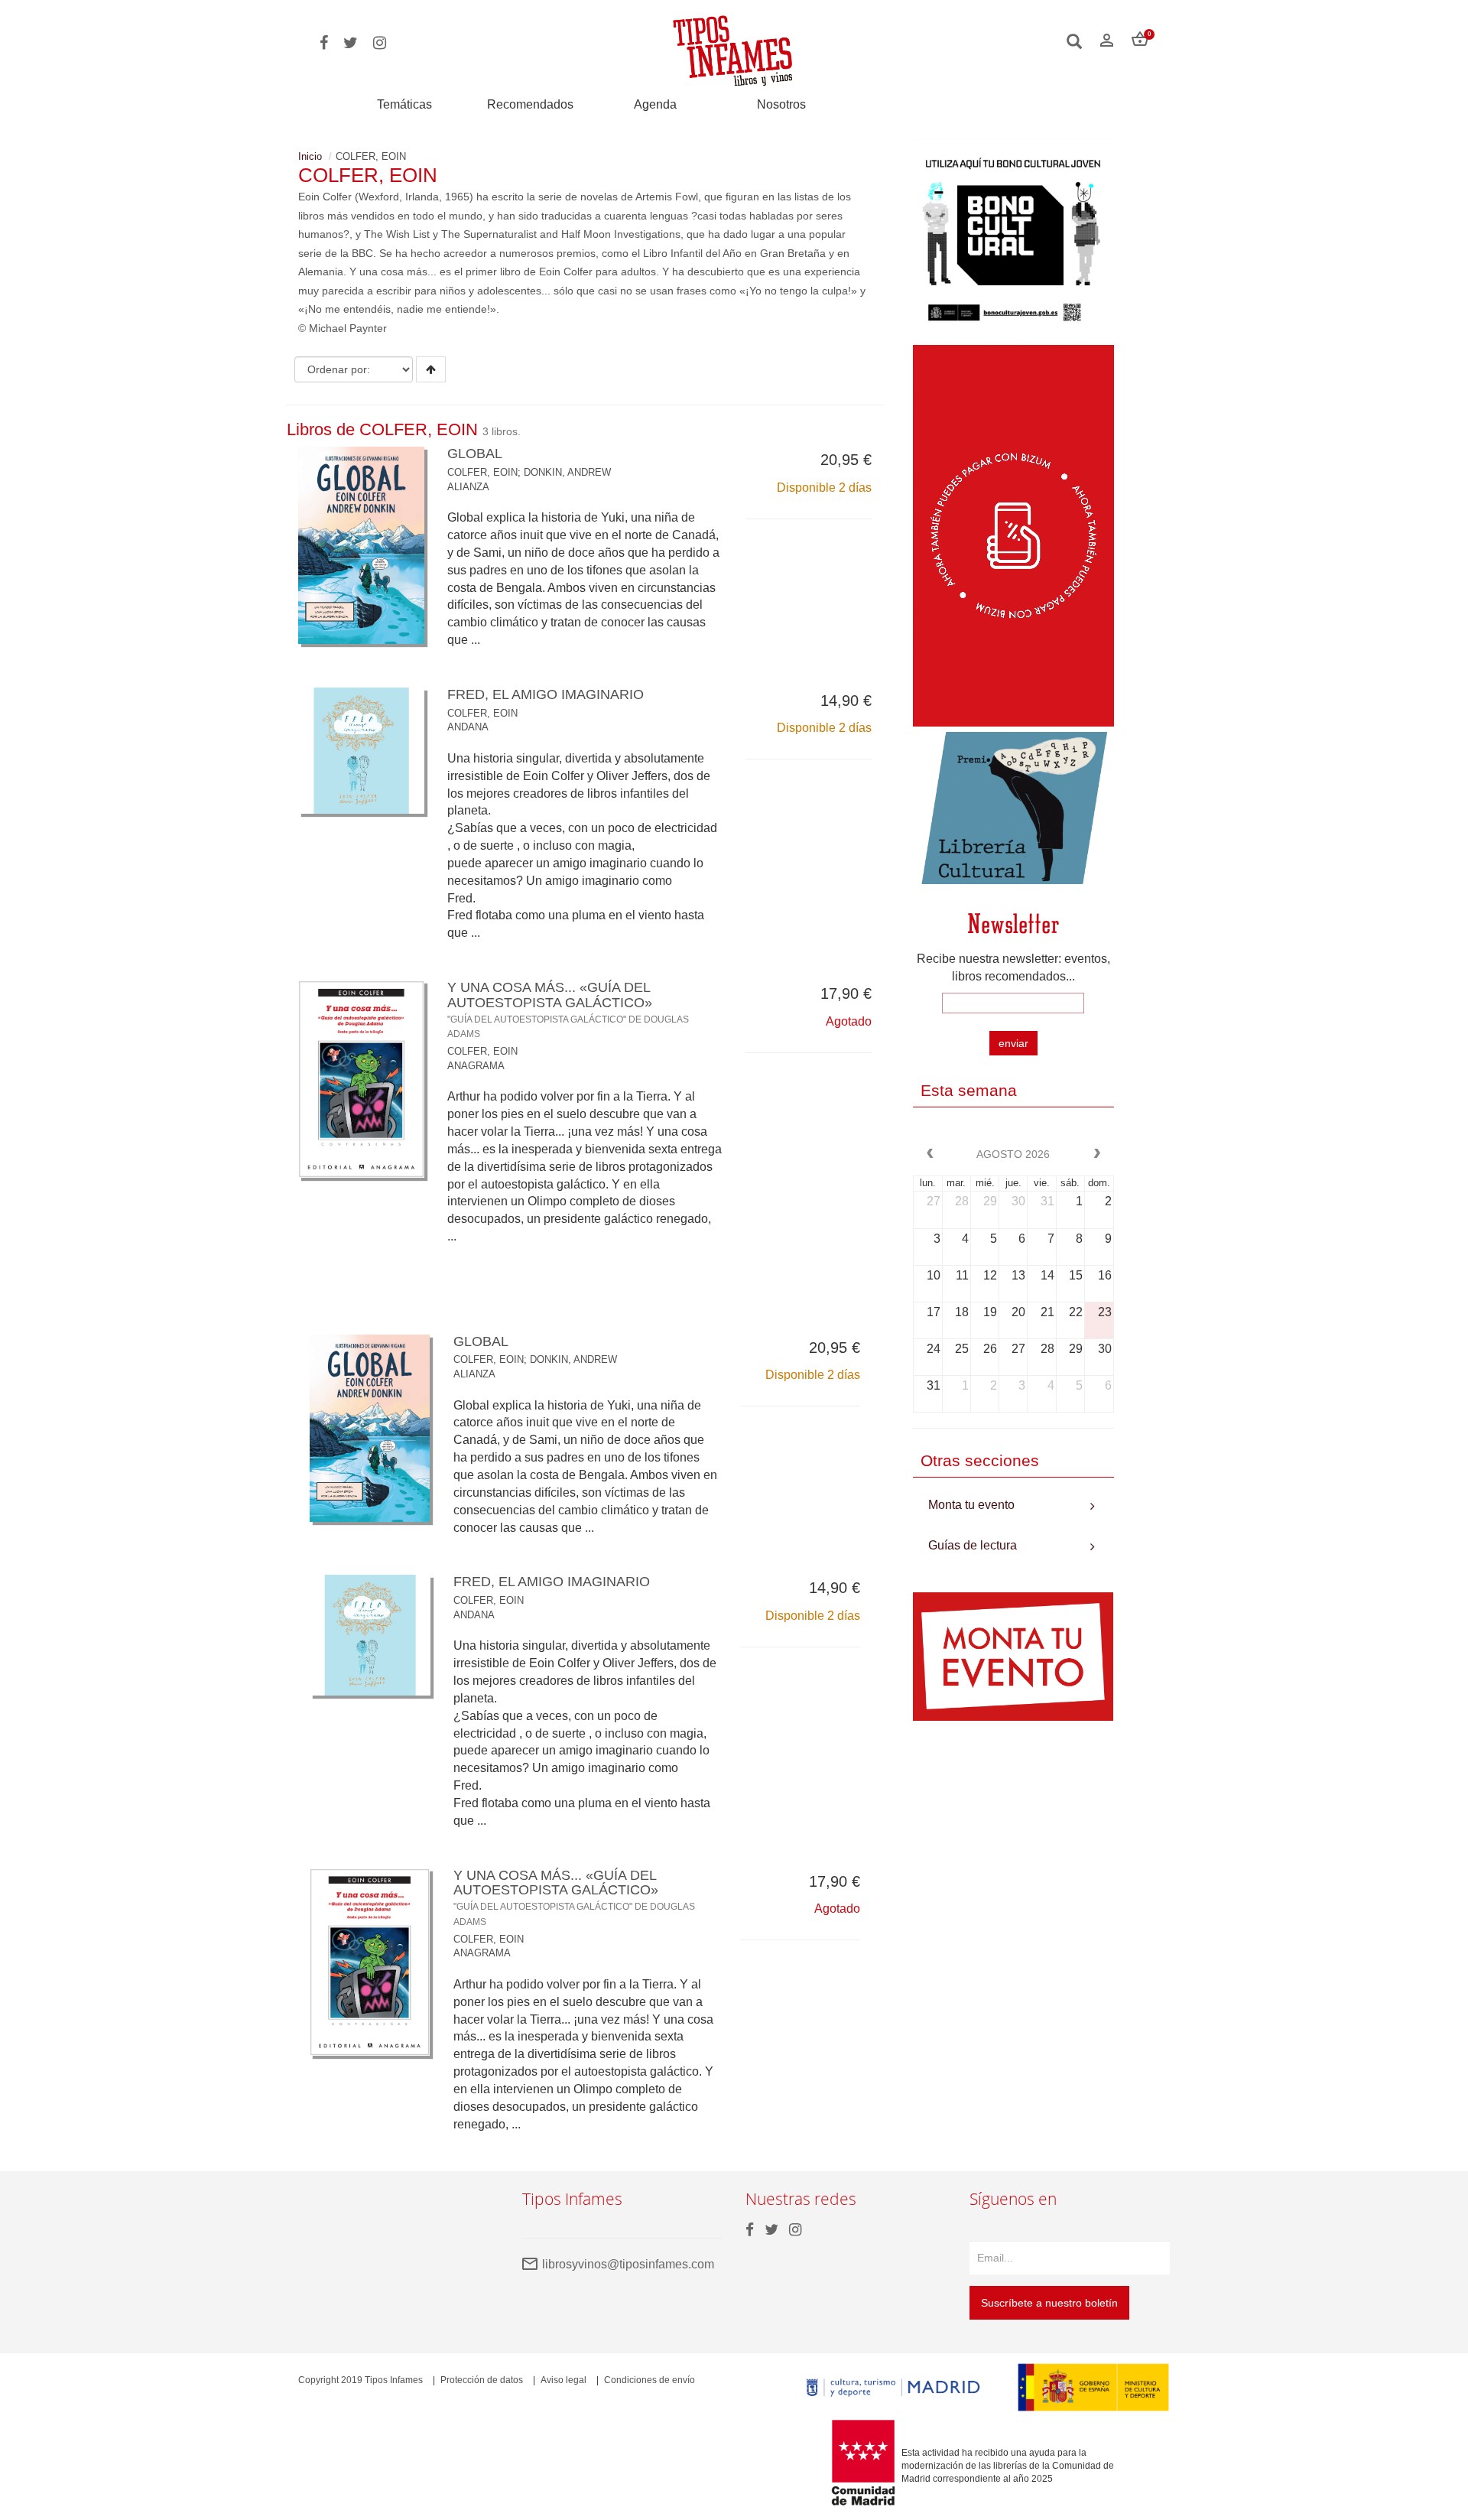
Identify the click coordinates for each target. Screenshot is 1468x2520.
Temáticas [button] (404, 104)
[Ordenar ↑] (431, 369)
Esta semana (969, 1090)
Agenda (655, 104)
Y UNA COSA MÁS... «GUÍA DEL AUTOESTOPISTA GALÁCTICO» (568, 1009)
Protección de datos (482, 2380)
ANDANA (468, 727)
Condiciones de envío (650, 2380)
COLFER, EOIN (482, 472)
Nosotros (781, 104)
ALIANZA (468, 487)
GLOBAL (475, 454)
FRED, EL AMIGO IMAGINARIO (546, 694)
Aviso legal (563, 2380)
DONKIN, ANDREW (567, 472)
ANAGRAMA (476, 1066)
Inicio (310, 156)
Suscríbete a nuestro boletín (1049, 2303)
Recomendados (530, 104)
